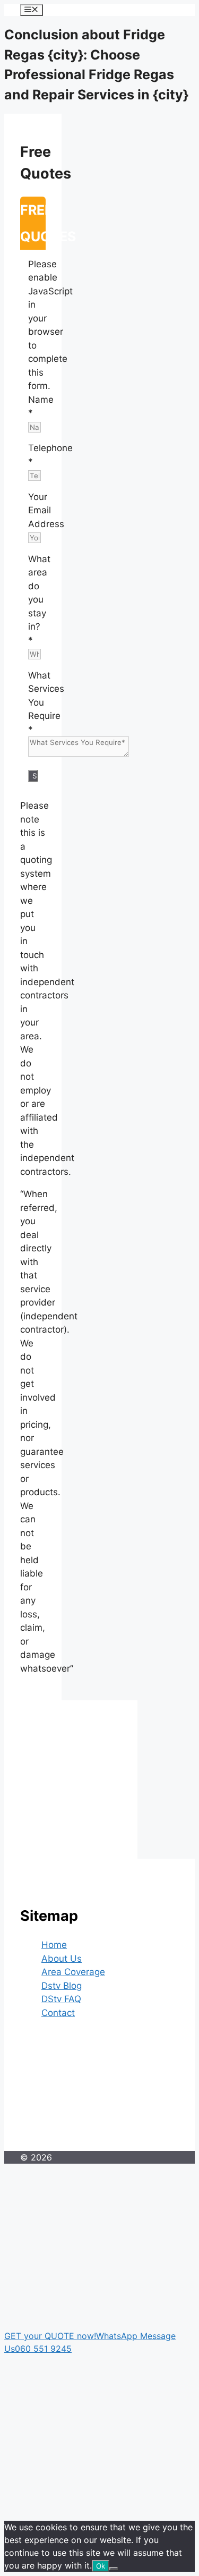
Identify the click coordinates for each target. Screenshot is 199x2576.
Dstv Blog (62, 1986)
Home (54, 1945)
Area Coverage (73, 1972)
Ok (101, 2566)
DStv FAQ (61, 1999)
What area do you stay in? (39, 600)
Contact (58, 2013)
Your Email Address (46, 510)
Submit (35, 776)
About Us (62, 1959)
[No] (114, 2569)
